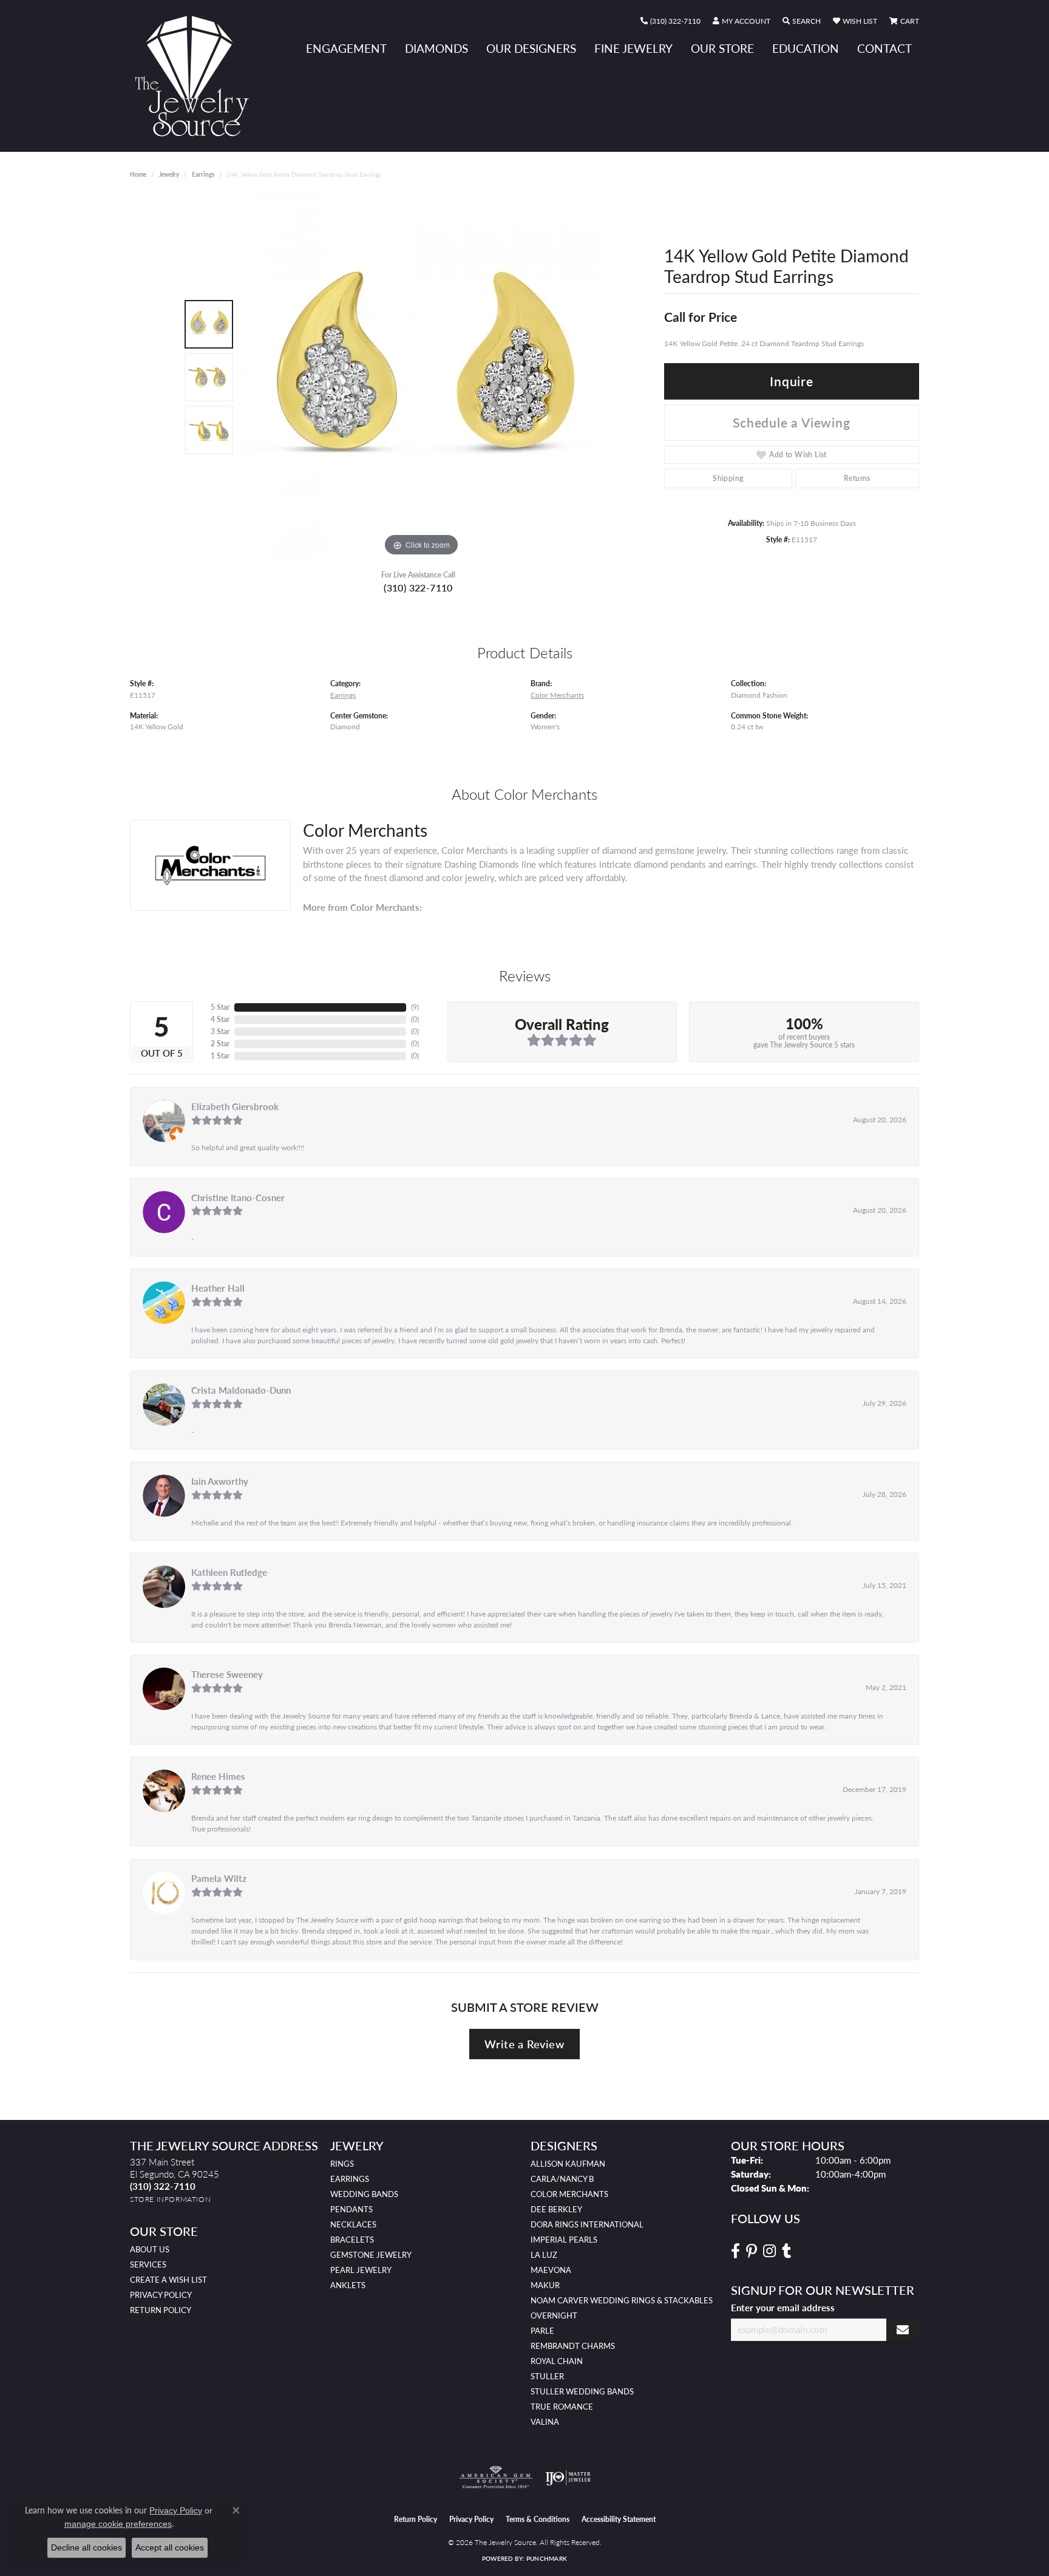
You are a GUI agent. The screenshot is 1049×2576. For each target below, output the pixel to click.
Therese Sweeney (227, 1674)
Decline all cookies (87, 2547)
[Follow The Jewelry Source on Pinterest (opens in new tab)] (752, 2251)
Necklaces (353, 2224)
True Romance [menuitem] (562, 2407)
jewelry (169, 174)
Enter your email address (783, 2308)
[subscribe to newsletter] (903, 2330)
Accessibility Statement (619, 2519)
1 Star (220, 1056)
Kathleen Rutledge (229, 1572)
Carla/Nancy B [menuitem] (562, 2179)
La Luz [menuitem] (544, 2255)
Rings (342, 2164)
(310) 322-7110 (418, 588)
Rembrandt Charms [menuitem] (573, 2346)
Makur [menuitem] (545, 2285)
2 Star (220, 1044)
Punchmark (547, 2558)
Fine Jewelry (633, 48)
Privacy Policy (161, 2295)
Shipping (728, 478)
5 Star (220, 1007)
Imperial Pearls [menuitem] (564, 2240)
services (148, 2264)
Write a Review (524, 2044)
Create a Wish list (168, 2280)
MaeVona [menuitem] (551, 2270)
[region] (421, 377)
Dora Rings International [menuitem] (587, 2224)
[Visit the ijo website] (568, 2478)
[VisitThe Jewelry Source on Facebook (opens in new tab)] (735, 2251)
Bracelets (352, 2240)
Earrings (203, 174)
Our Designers (531, 48)
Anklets (348, 2285)
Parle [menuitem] (542, 2331)
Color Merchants (557, 695)
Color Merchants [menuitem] (569, 2194)
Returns (857, 478)
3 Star (220, 1031)
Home (138, 174)
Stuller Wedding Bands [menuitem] (582, 2391)
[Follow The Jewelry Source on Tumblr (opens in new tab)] (786, 2251)
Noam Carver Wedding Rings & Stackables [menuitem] (622, 2300)
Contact (884, 48)
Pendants (351, 2209)
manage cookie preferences (118, 2524)
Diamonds (436, 48)
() (415, 1007)
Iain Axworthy (220, 1481)
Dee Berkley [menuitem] (556, 2209)
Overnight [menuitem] (554, 2315)
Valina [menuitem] (545, 2422)
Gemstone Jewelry (371, 2255)
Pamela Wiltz (219, 1878)
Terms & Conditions (538, 2519)
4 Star (220, 1019)
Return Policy (161, 2310)
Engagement (346, 48)
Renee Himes (218, 1776)
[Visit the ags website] (496, 2478)
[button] (742, 21)
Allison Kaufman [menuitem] (568, 2164)
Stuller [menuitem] (547, 2376)
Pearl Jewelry (361, 2270)
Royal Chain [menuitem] (557, 2361)
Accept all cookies (170, 2547)
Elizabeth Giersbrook (235, 1106)
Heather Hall (218, 1288)
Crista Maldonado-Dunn (241, 1390)
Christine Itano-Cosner (238, 1198)
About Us (150, 2249)
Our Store (722, 48)
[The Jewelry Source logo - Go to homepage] (197, 76)
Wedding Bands (364, 2194)
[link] (670, 21)
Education (806, 48)
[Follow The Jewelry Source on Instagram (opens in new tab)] (769, 2251)
